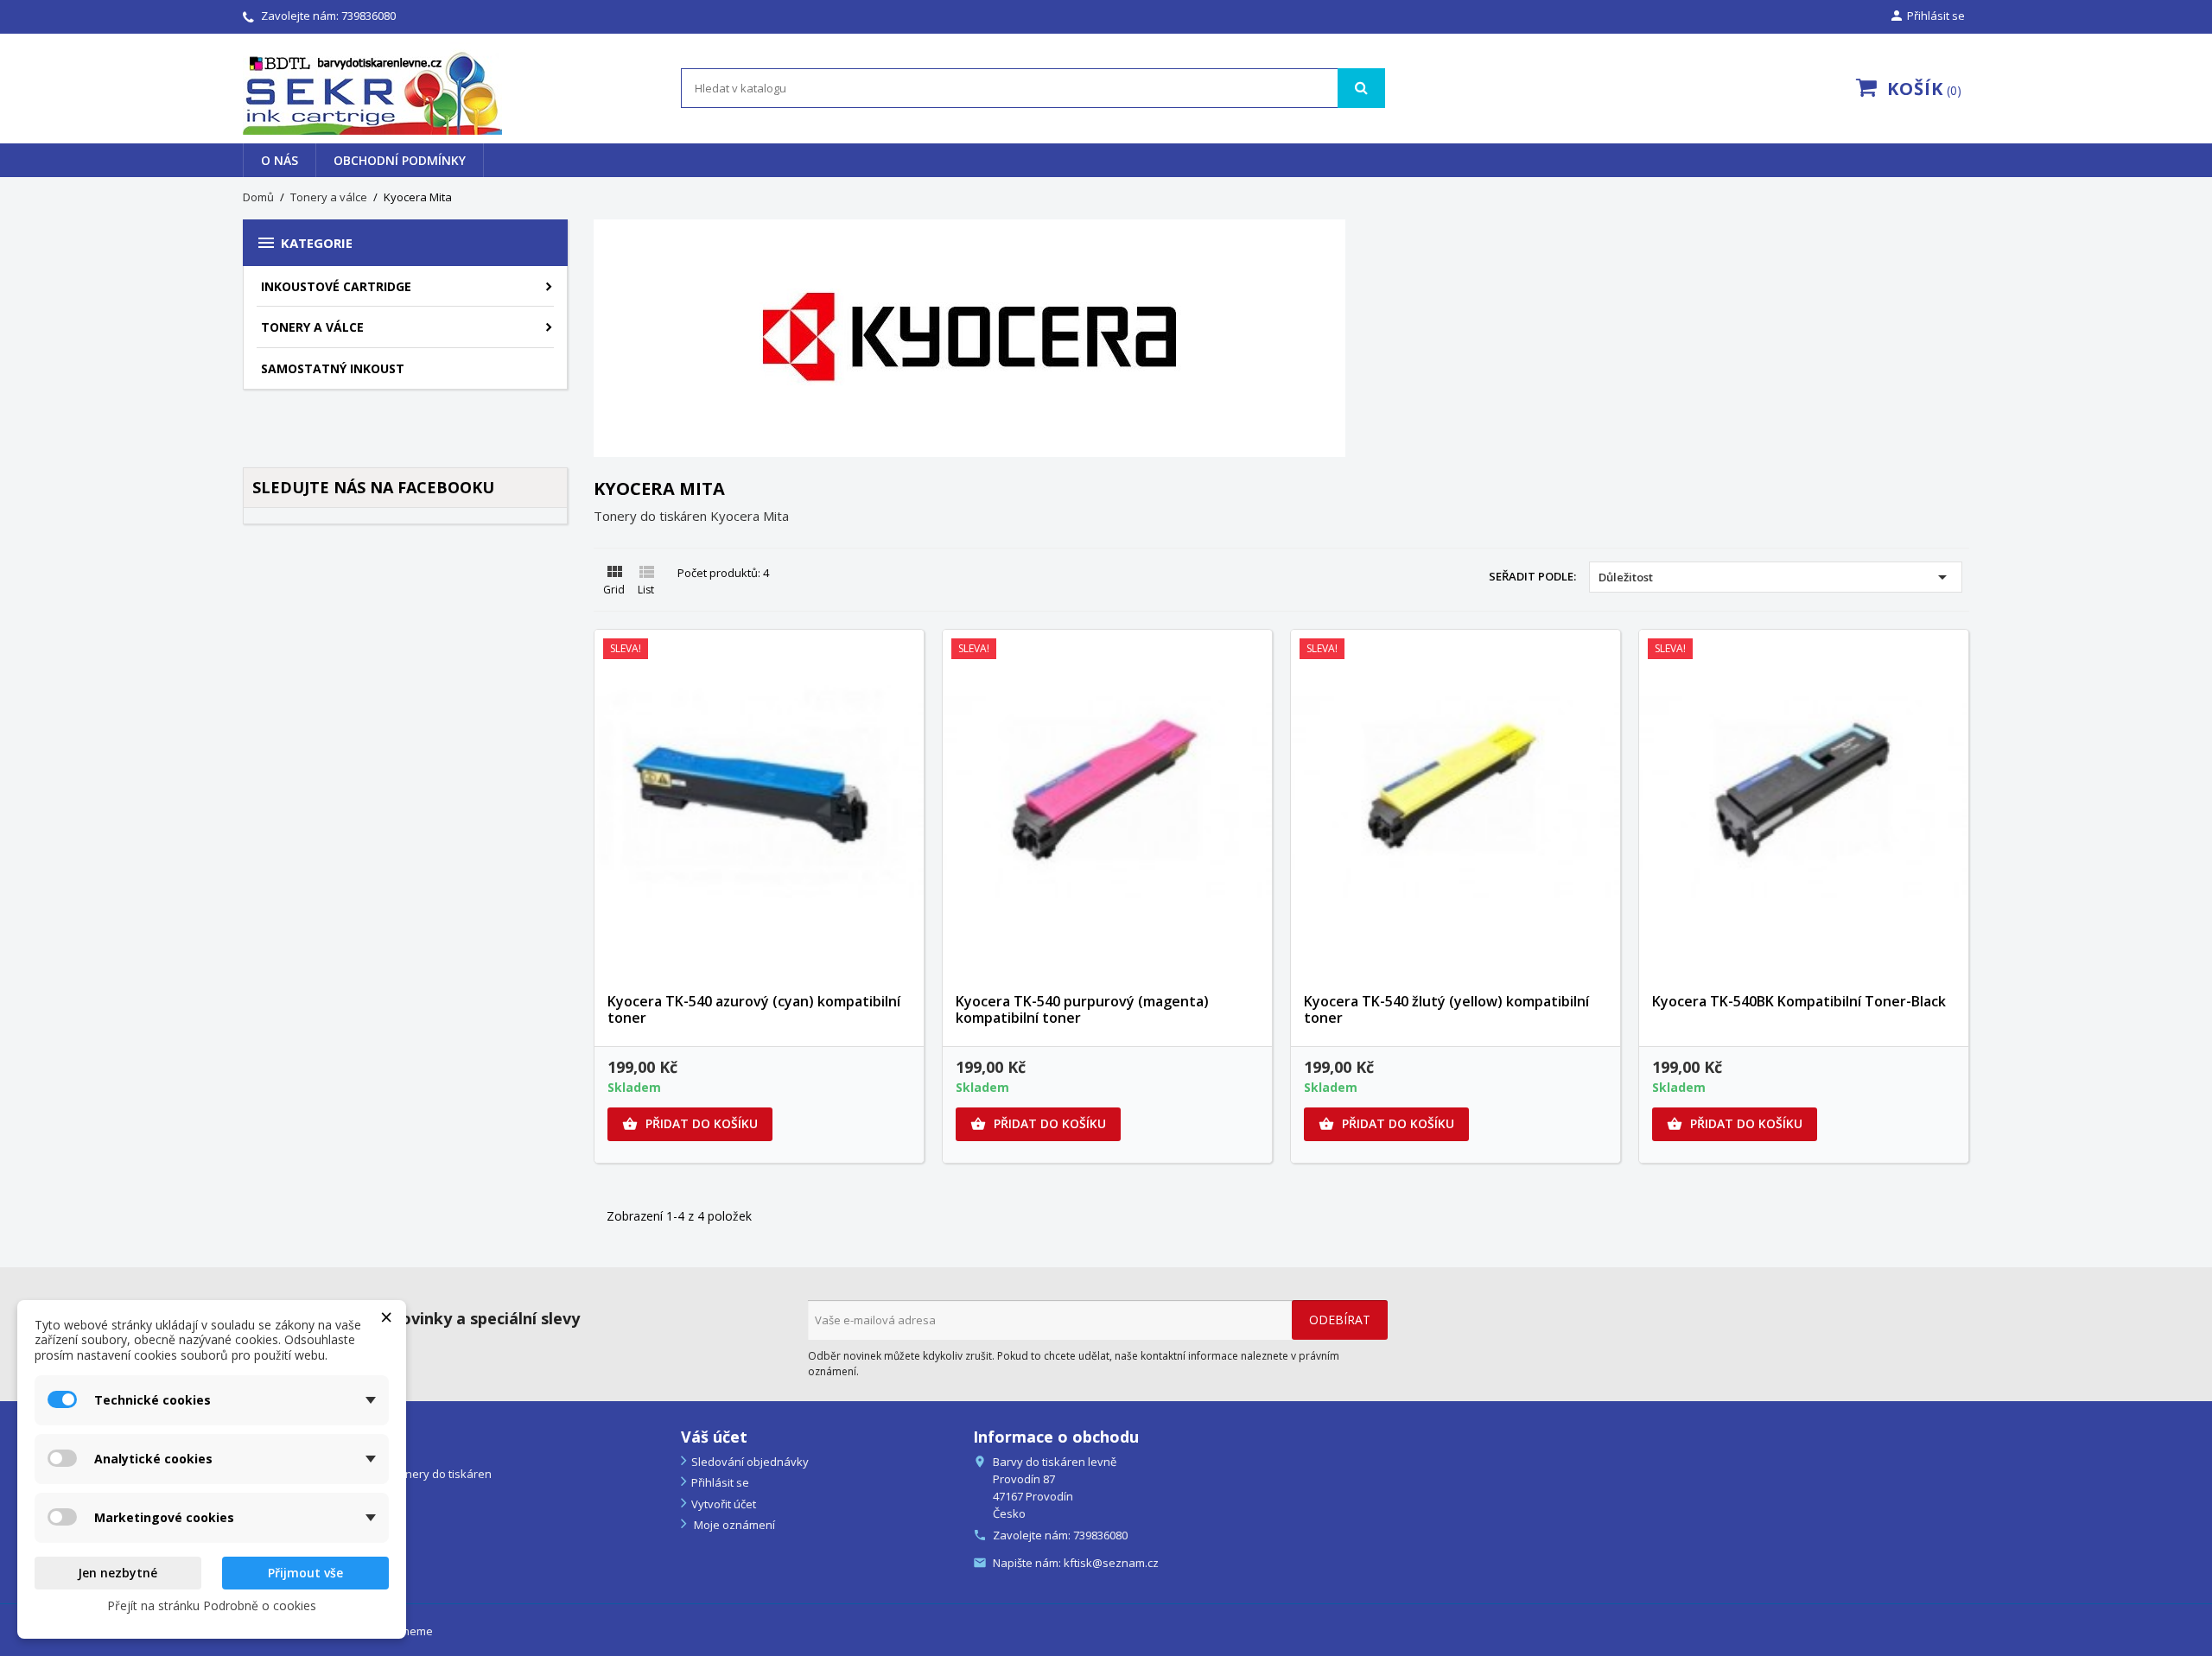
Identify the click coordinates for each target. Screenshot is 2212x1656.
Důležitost (1776, 577)
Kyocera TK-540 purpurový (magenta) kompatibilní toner (1082, 1010)
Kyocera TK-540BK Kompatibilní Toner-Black (1799, 1001)
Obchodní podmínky (400, 160)
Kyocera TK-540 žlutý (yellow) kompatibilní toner (1446, 1010)
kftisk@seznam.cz (1111, 1563)
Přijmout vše (305, 1573)
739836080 (369, 16)
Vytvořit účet (724, 1504)
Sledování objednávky (750, 1462)
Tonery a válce (312, 327)
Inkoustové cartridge (336, 286)
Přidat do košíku (690, 1123)
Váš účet (714, 1437)
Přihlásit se (720, 1482)
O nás (280, 160)
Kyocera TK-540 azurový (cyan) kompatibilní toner (754, 1010)
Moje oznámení (733, 1525)
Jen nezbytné (118, 1573)
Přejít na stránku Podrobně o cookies (212, 1605)
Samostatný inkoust (333, 368)
